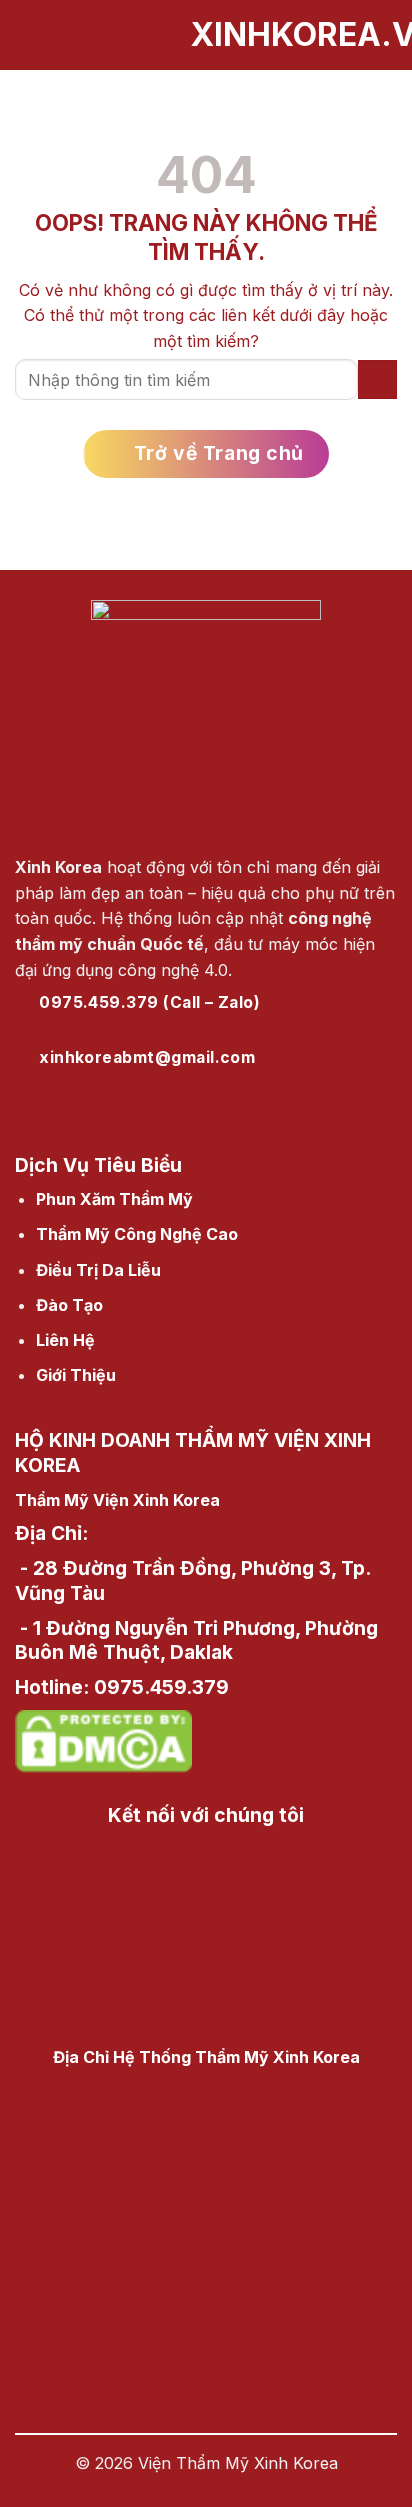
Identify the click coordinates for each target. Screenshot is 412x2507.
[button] (27, 34)
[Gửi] (377, 379)
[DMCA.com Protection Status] (103, 1738)
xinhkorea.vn (206, 35)
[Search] (389, 35)
